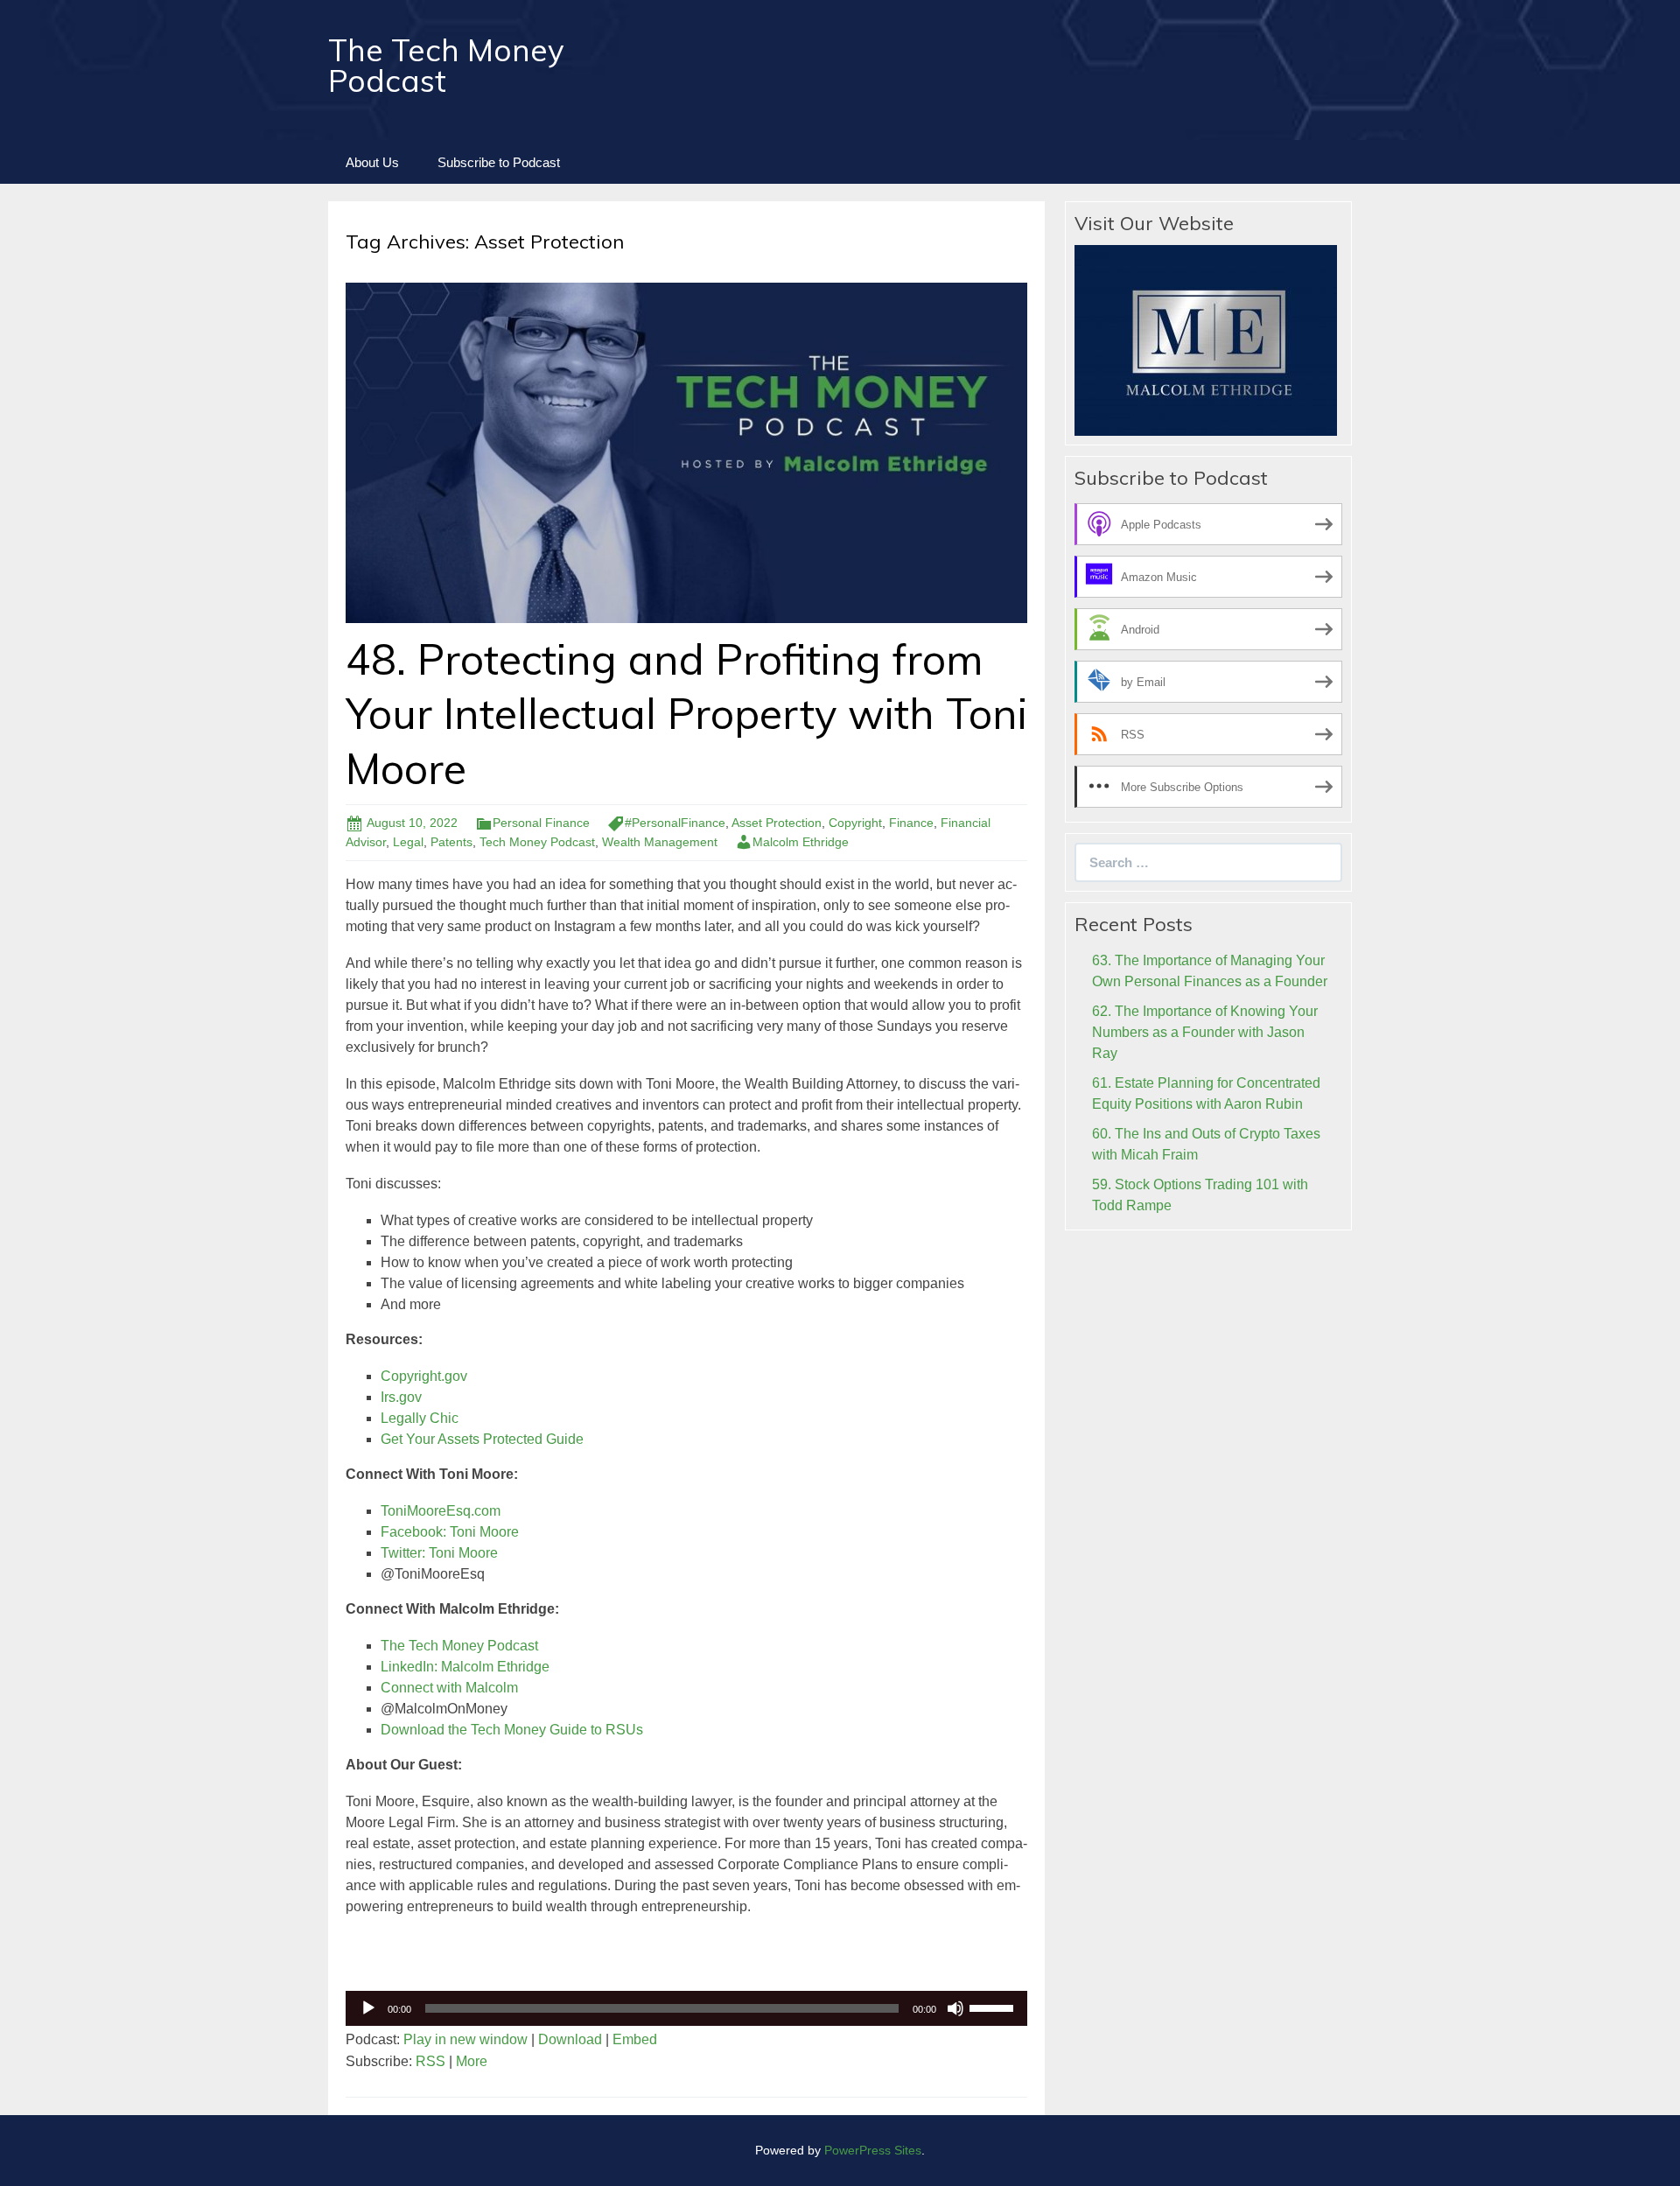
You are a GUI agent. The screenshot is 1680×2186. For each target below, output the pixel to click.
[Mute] (955, 2008)
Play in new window (465, 2039)
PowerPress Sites (873, 2150)
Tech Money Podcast (537, 842)
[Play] (368, 2008)
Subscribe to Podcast (499, 162)
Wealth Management (660, 842)
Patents (451, 842)
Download (570, 2039)
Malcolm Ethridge (801, 842)
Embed (635, 2039)
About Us (372, 162)
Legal (408, 842)
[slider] (994, 2007)
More (472, 2061)
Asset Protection (777, 823)
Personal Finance (541, 823)
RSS (430, 2061)
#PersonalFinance (675, 823)
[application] (686, 2008)
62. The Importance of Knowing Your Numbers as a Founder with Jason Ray (1205, 1032)
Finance (911, 823)
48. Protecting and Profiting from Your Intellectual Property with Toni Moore (686, 714)
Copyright (855, 823)
